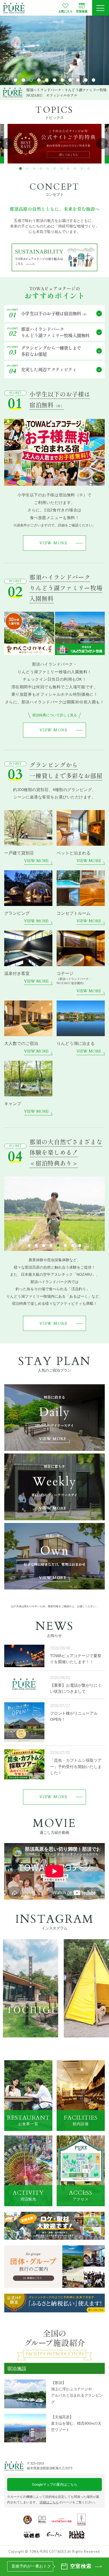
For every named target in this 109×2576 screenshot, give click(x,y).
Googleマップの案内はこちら (55, 2484)
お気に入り (65, 11)
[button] (15, 80)
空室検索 (82, 11)
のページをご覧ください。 (69, 2502)
